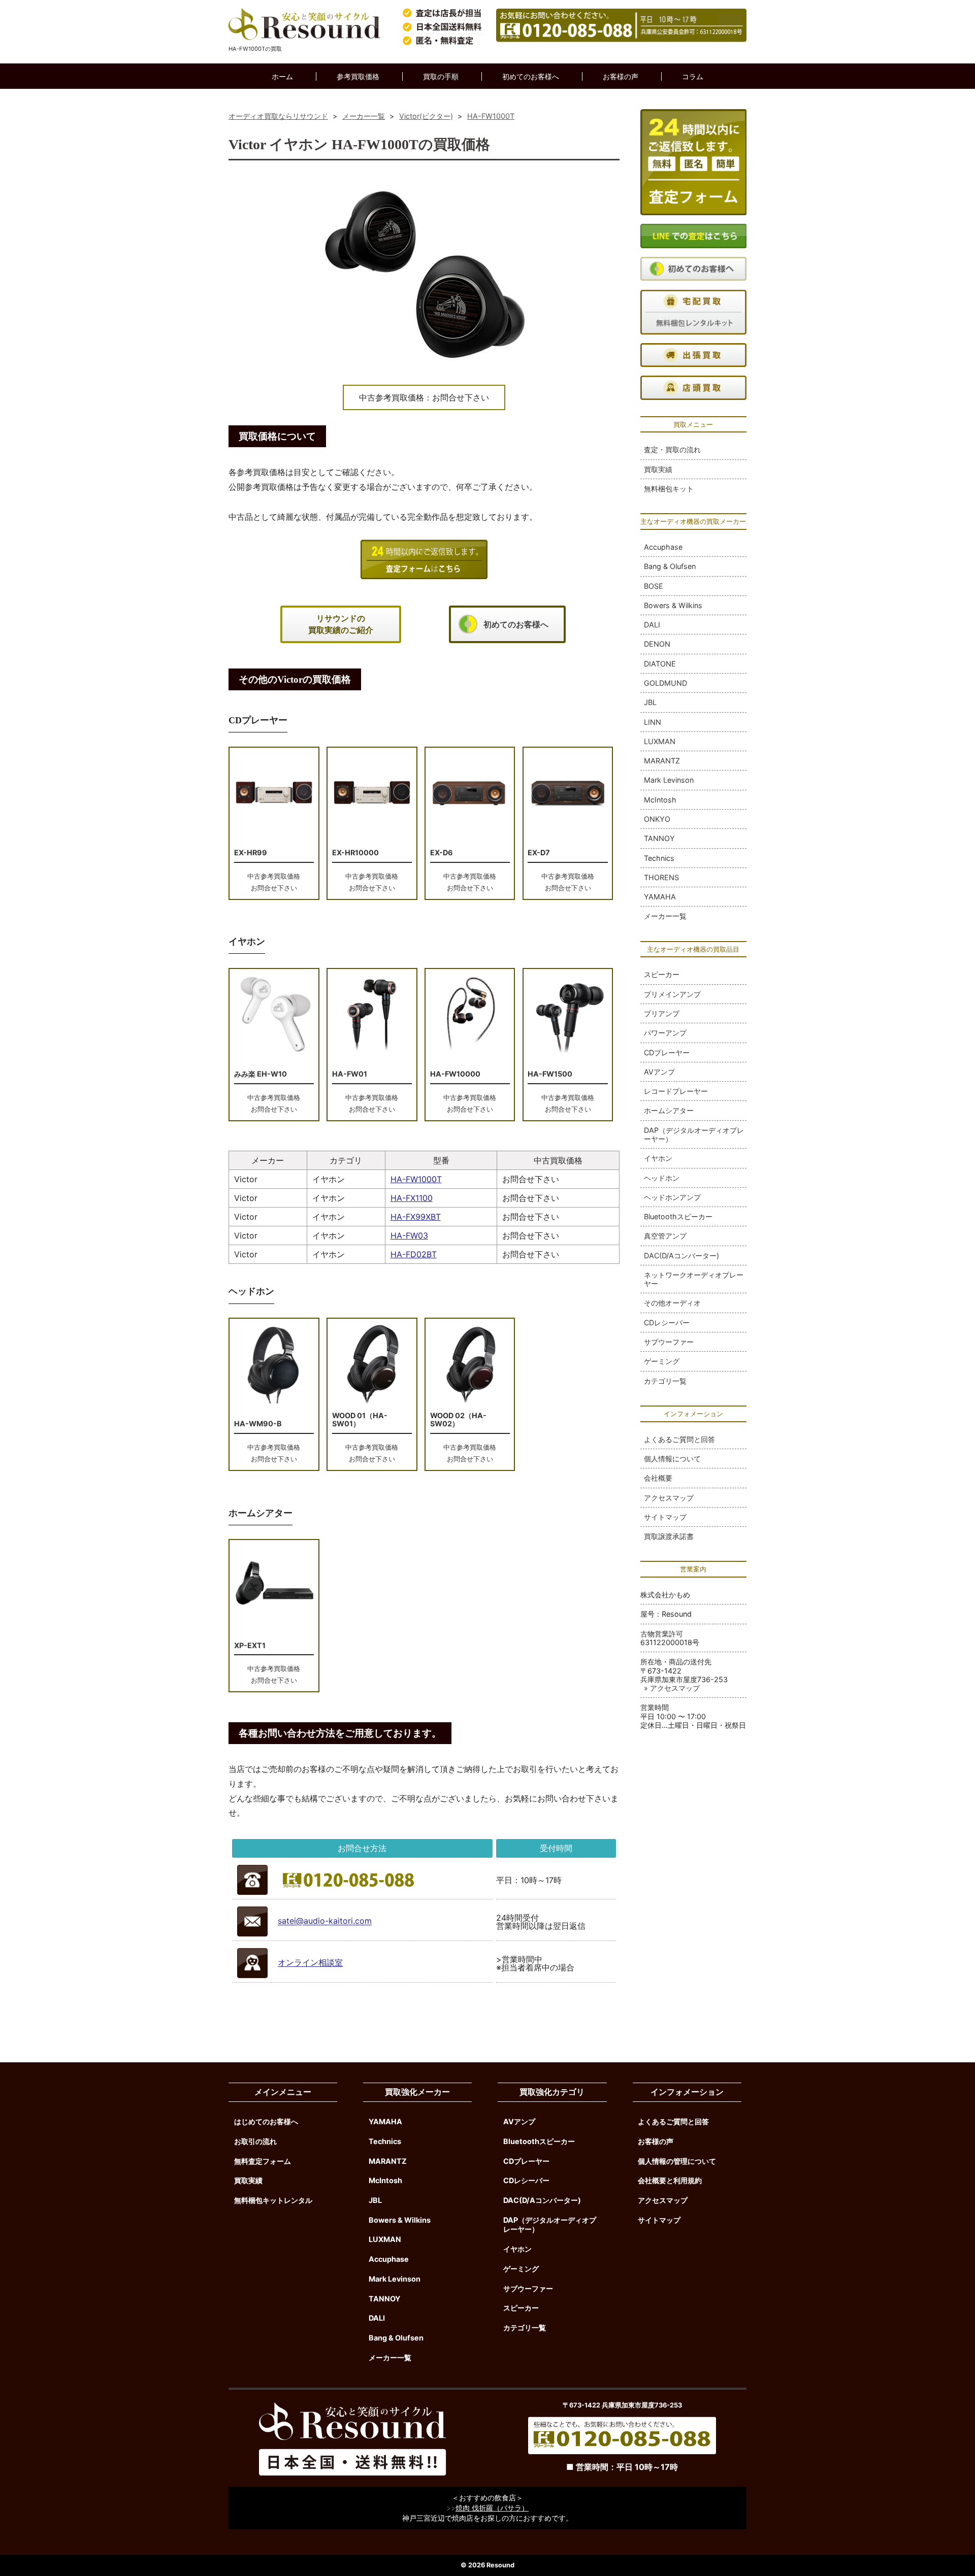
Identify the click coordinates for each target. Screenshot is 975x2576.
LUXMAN (660, 741)
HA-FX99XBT (416, 1217)
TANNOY (659, 838)
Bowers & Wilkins (673, 605)
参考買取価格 (358, 76)
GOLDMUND (665, 683)
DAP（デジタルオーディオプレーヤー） (694, 1134)
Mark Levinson (669, 780)
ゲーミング (662, 1361)
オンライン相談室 (310, 1963)
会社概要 (658, 1478)
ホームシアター (669, 1110)
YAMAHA (660, 897)
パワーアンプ (665, 1033)
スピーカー (662, 974)
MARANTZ (662, 761)
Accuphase (663, 547)
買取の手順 (441, 76)
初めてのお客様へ (531, 76)
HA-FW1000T (416, 1179)
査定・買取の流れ (672, 449)
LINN (653, 722)
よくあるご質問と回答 (679, 1439)
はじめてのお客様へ (266, 2121)
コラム (693, 76)
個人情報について (672, 1459)
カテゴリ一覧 (665, 1381)
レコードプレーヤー (676, 1091)
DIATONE (660, 664)
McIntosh (660, 800)
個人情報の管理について (677, 2161)
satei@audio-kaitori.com (325, 1921)
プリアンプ (662, 1013)
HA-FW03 (409, 1235)
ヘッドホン (662, 1178)
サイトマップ (665, 1517)
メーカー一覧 (665, 916)
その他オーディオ (672, 1303)
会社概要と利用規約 (670, 2180)
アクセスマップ (669, 1498)
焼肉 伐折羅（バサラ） (492, 2508)
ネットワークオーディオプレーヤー (694, 1279)
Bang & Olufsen (670, 566)
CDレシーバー (667, 1323)
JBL (650, 702)
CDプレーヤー (667, 1052)
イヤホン (658, 1158)
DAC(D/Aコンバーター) (681, 1256)
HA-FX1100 (412, 1198)
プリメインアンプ (672, 994)
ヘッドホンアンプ (672, 1197)
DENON (657, 644)
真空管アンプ (665, 1236)
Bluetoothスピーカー (678, 1216)
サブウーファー (669, 1342)
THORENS (661, 877)
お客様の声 (621, 76)
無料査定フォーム (263, 2161)
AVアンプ (659, 1072)
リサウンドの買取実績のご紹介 (341, 624)
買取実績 (658, 469)
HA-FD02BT (414, 1254)
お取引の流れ (255, 2141)
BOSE (654, 586)
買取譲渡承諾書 (669, 1536)
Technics (659, 858)
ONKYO (657, 819)
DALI (652, 625)
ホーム (282, 76)
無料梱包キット (669, 489)
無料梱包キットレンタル (273, 2200)
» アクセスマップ (672, 1688)
